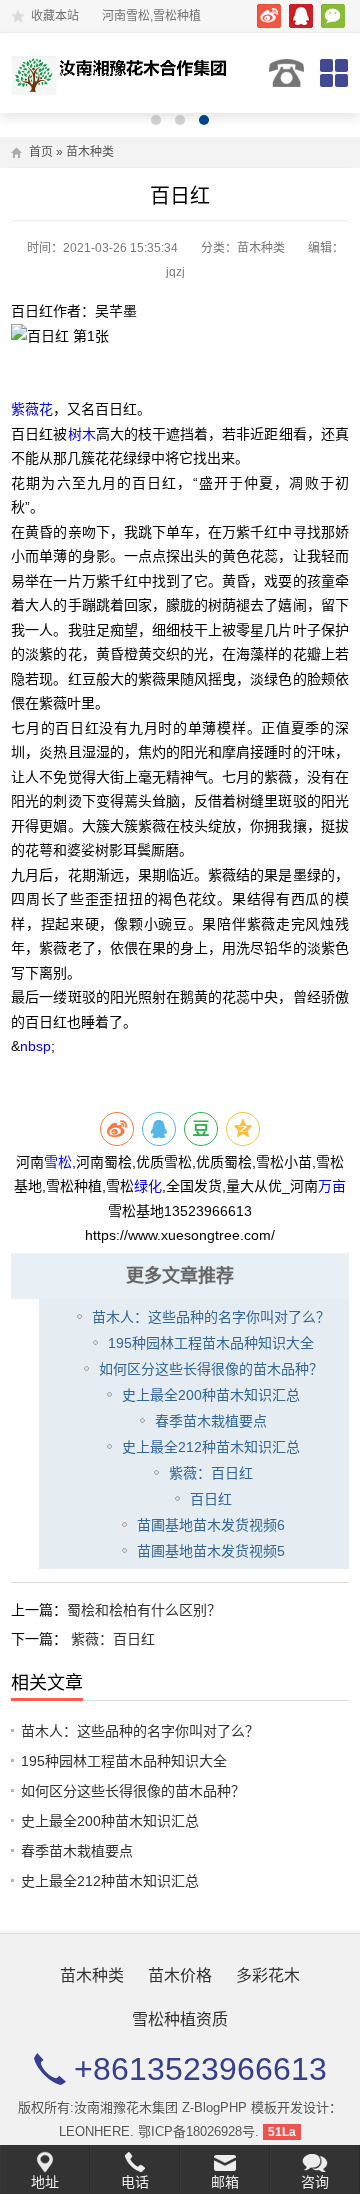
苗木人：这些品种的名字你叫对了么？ (211, 1317)
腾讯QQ (301, 16)
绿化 (148, 1186)
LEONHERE (94, 2131)
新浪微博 (269, 16)
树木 (82, 434)
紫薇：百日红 (211, 1473)
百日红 (211, 1499)
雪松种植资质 (180, 2019)
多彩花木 (268, 1975)
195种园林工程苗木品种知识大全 (211, 1343)
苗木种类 (90, 152)
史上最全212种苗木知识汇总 (211, 1447)
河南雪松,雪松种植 (123, 73)
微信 (333, 16)
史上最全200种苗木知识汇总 (211, 1395)
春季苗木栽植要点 (211, 1421)
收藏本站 (55, 16)
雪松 (58, 1162)
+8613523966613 (286, 73)
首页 (41, 152)
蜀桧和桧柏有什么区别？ (144, 1610)
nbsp (35, 1046)
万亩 (332, 1186)
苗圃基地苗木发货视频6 (211, 1525)
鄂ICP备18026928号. (198, 2131)
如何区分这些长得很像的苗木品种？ (211, 1369)
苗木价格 (180, 1975)
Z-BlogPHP (214, 2107)
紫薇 (25, 409)
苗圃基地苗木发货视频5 (211, 1551)
